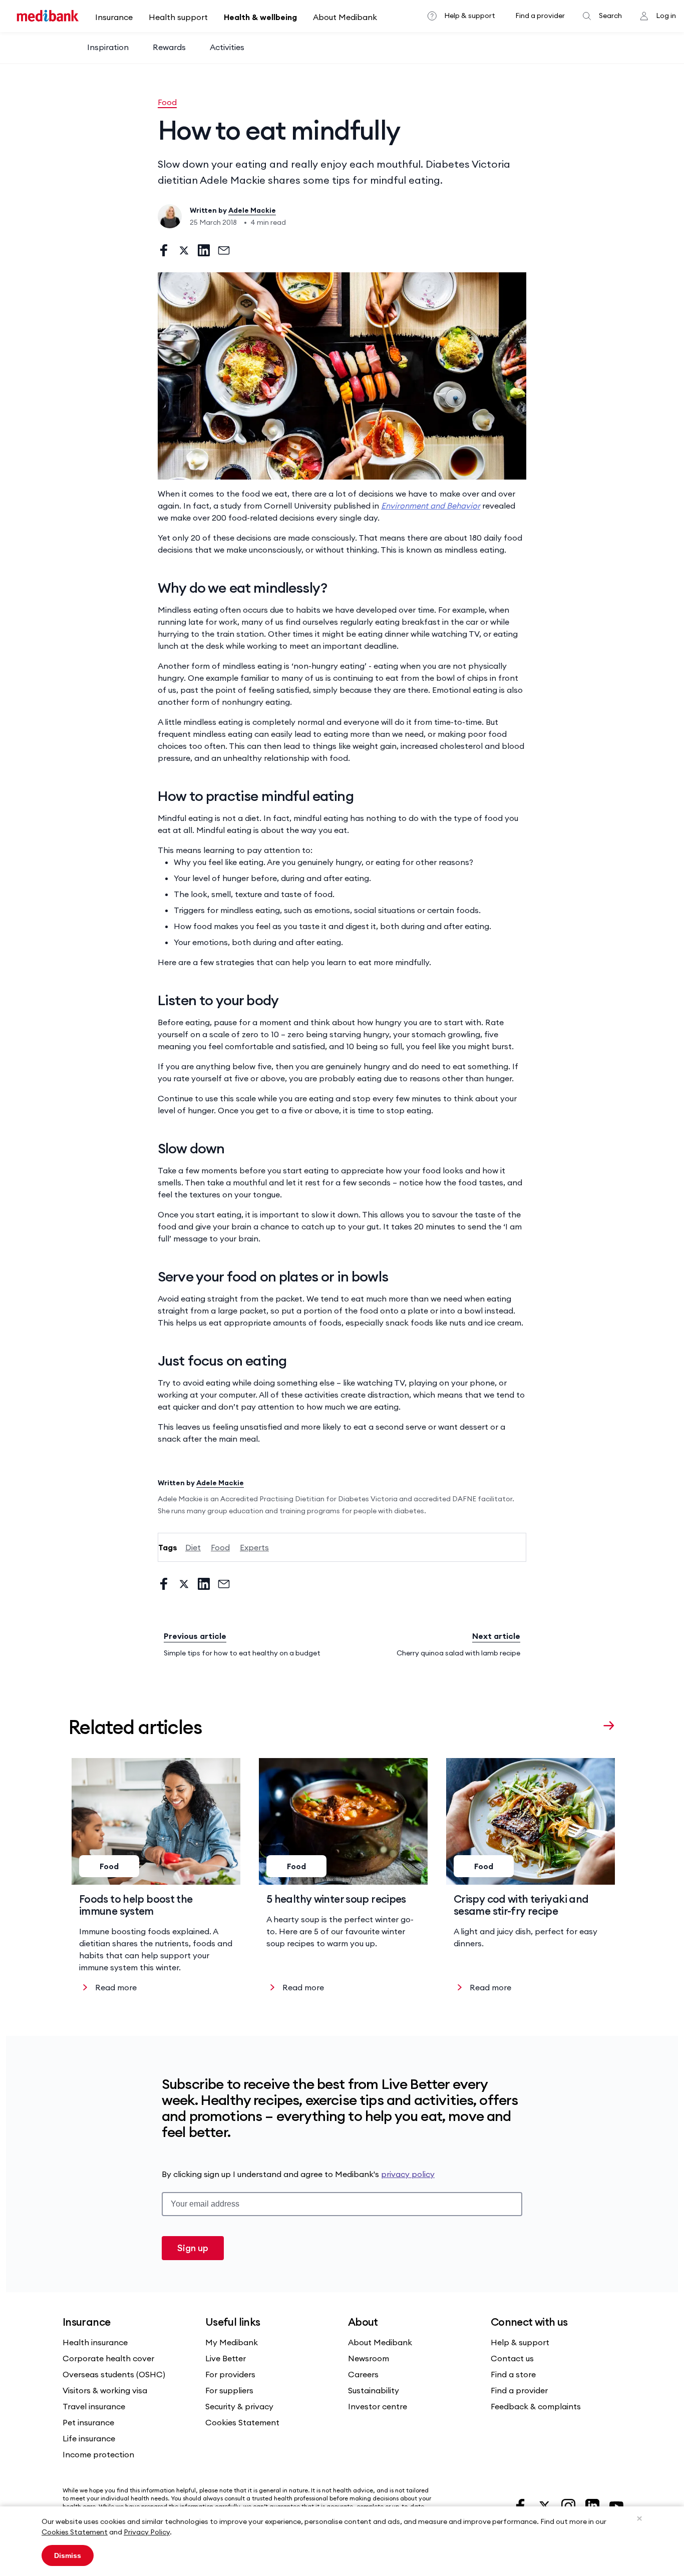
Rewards (169, 47)
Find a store (513, 2374)
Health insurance (95, 2342)
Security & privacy (239, 2406)
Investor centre (378, 2406)
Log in (666, 16)
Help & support (470, 16)
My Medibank (232, 2342)
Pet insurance (88, 2422)
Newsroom (369, 2358)
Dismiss (68, 2555)
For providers (230, 2374)
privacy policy (408, 2174)
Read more (116, 1987)
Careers (363, 2374)
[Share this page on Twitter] (184, 250)
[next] (609, 1725)
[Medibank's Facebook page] (521, 2505)
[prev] (589, 1725)
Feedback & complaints (536, 2406)
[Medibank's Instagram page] (569, 2505)
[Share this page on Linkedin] (204, 250)
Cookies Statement (75, 2532)
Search (610, 16)
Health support (178, 17)
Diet (193, 1547)
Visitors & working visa (105, 2390)
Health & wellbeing (260, 17)
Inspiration (108, 47)
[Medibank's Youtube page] (616, 2505)
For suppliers (229, 2390)
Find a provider (540, 16)
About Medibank (345, 17)
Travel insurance (94, 2406)
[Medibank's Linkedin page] (593, 2505)
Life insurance (89, 2438)
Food (167, 102)
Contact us (512, 2358)
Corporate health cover (108, 2358)
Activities (227, 47)
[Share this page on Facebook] (164, 250)
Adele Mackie (252, 210)
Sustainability (374, 2390)
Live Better (226, 2358)
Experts (254, 1547)
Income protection (98, 2454)
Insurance (114, 17)
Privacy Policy (147, 2532)
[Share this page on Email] (224, 250)
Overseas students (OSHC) (114, 2374)
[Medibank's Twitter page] (545, 2505)
